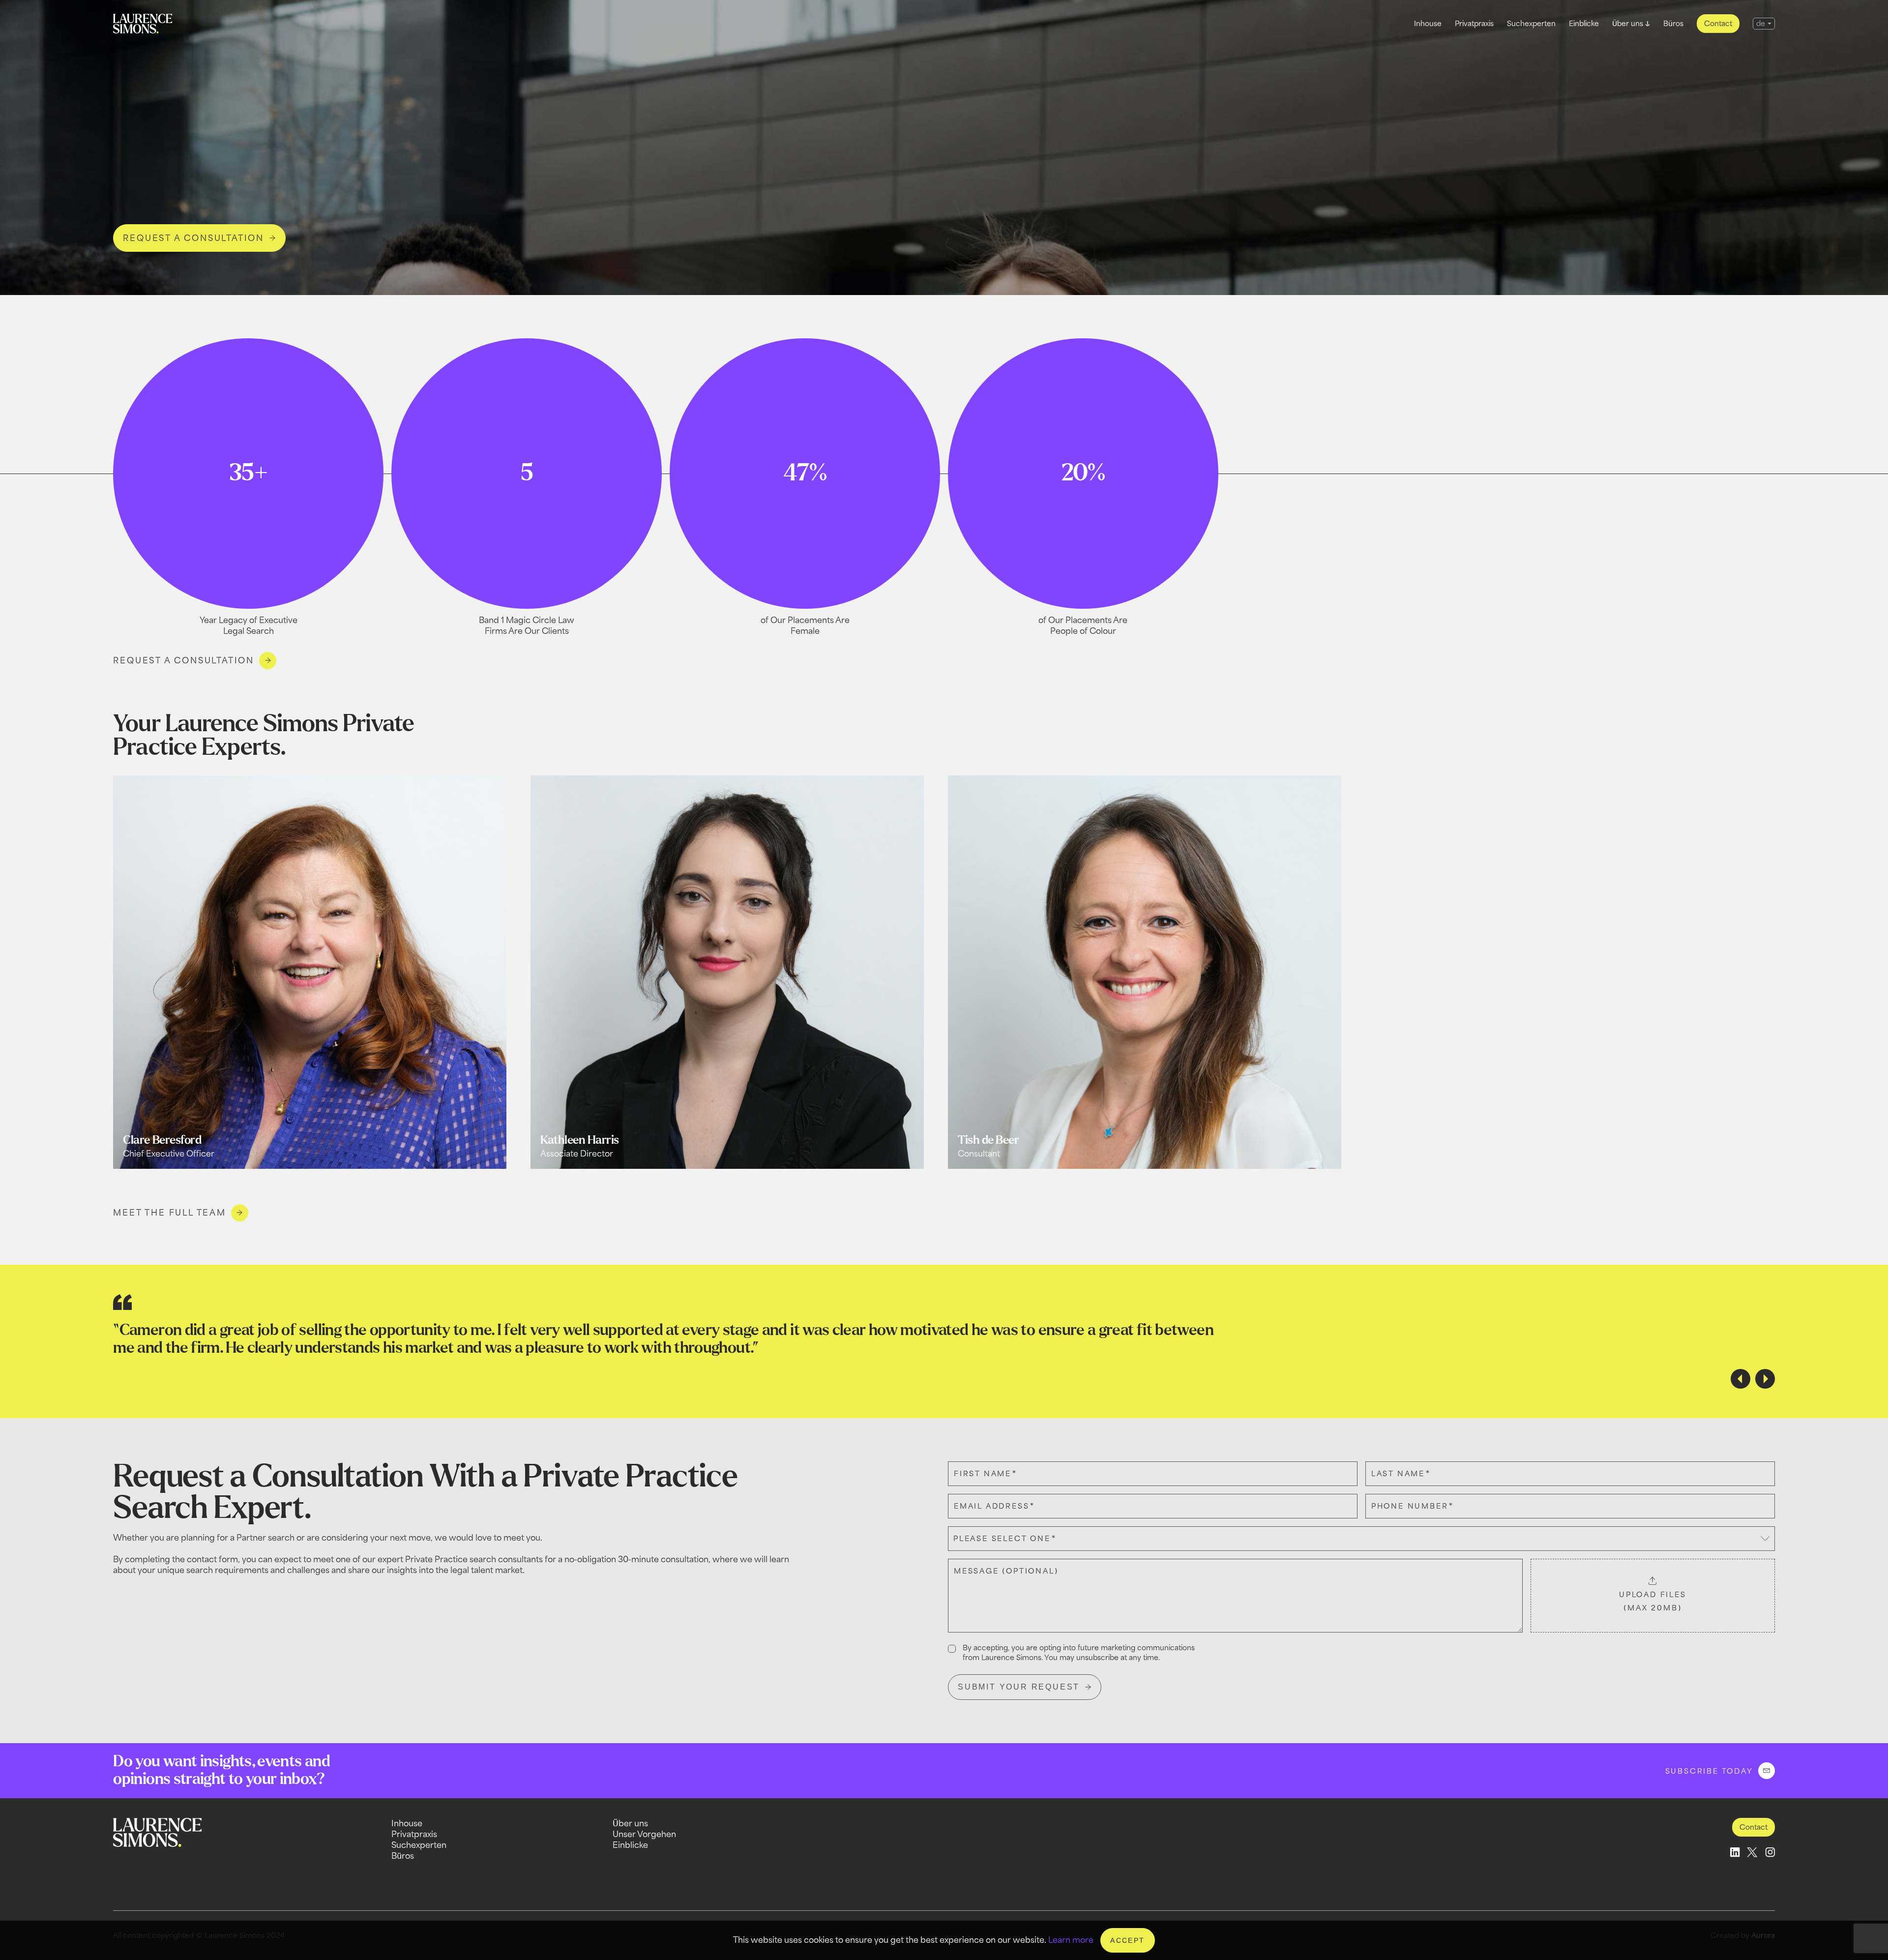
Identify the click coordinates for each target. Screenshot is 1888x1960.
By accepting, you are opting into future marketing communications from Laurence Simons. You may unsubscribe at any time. (1079, 1652)
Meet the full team (169, 1213)
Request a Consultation (184, 660)
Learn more (1071, 1940)
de (1761, 23)
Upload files (1653, 1601)
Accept (1127, 1940)
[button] (1740, 1379)
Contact (1718, 23)
